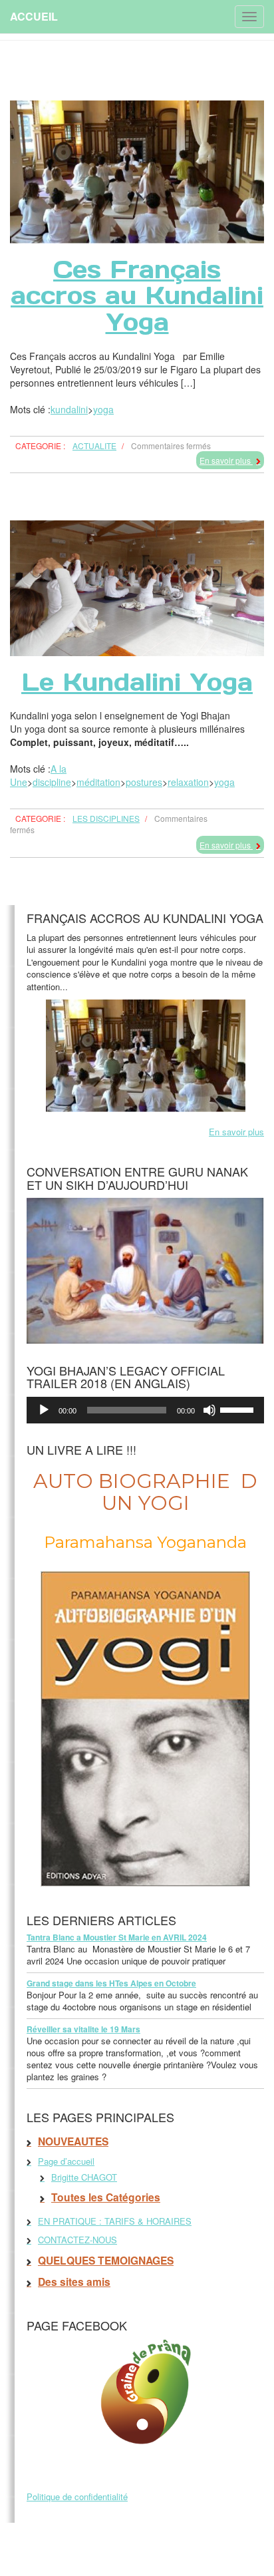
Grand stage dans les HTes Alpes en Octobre (111, 1983)
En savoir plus (226, 460)
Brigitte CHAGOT (84, 2177)
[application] (145, 1410)
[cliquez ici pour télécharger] (145, 1269)
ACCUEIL (34, 16)
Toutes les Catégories (106, 2197)
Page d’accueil (66, 2161)
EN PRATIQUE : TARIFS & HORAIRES (115, 2221)
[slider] (239, 1409)
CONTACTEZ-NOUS (77, 2240)
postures (144, 782)
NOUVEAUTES (73, 2141)
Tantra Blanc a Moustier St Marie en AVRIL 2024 (117, 1937)
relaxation (188, 782)
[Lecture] (44, 1410)
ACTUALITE (94, 446)
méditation (98, 782)
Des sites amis (74, 2282)
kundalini (69, 409)
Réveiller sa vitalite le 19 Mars (83, 2029)
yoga (103, 409)
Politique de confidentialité (77, 2496)
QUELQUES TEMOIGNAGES (106, 2261)
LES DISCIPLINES (106, 818)
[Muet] (209, 1410)
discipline (52, 782)
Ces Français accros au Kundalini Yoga (137, 296)
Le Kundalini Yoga (137, 682)
